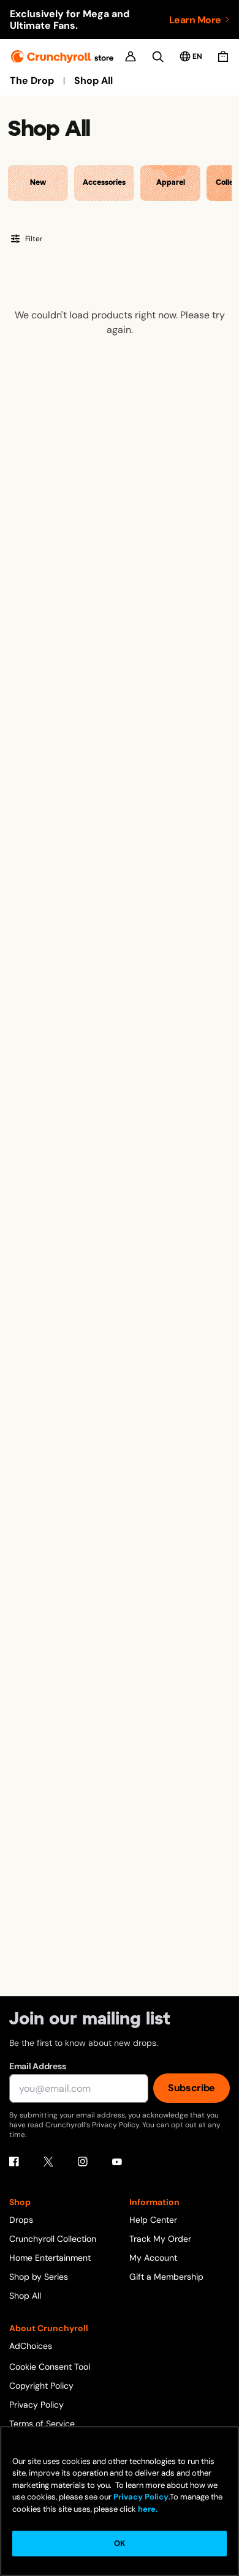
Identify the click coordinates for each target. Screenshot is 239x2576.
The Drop (32, 81)
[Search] (158, 57)
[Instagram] (83, 2162)
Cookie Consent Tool (50, 2367)
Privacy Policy (36, 2405)
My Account (153, 2258)
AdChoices (31, 2346)
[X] (48, 2162)
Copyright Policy (41, 2386)
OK (120, 2543)
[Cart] (223, 56)
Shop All (93, 81)
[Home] (62, 57)
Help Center (153, 2220)
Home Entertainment (50, 2258)
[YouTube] (117, 2162)
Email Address (37, 2066)
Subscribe (192, 2088)
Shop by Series (39, 2277)
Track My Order (160, 2239)
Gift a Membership (166, 2277)
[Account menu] (131, 56)
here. (147, 2509)
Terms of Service (42, 2424)
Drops (21, 2220)
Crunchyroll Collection (53, 2239)
